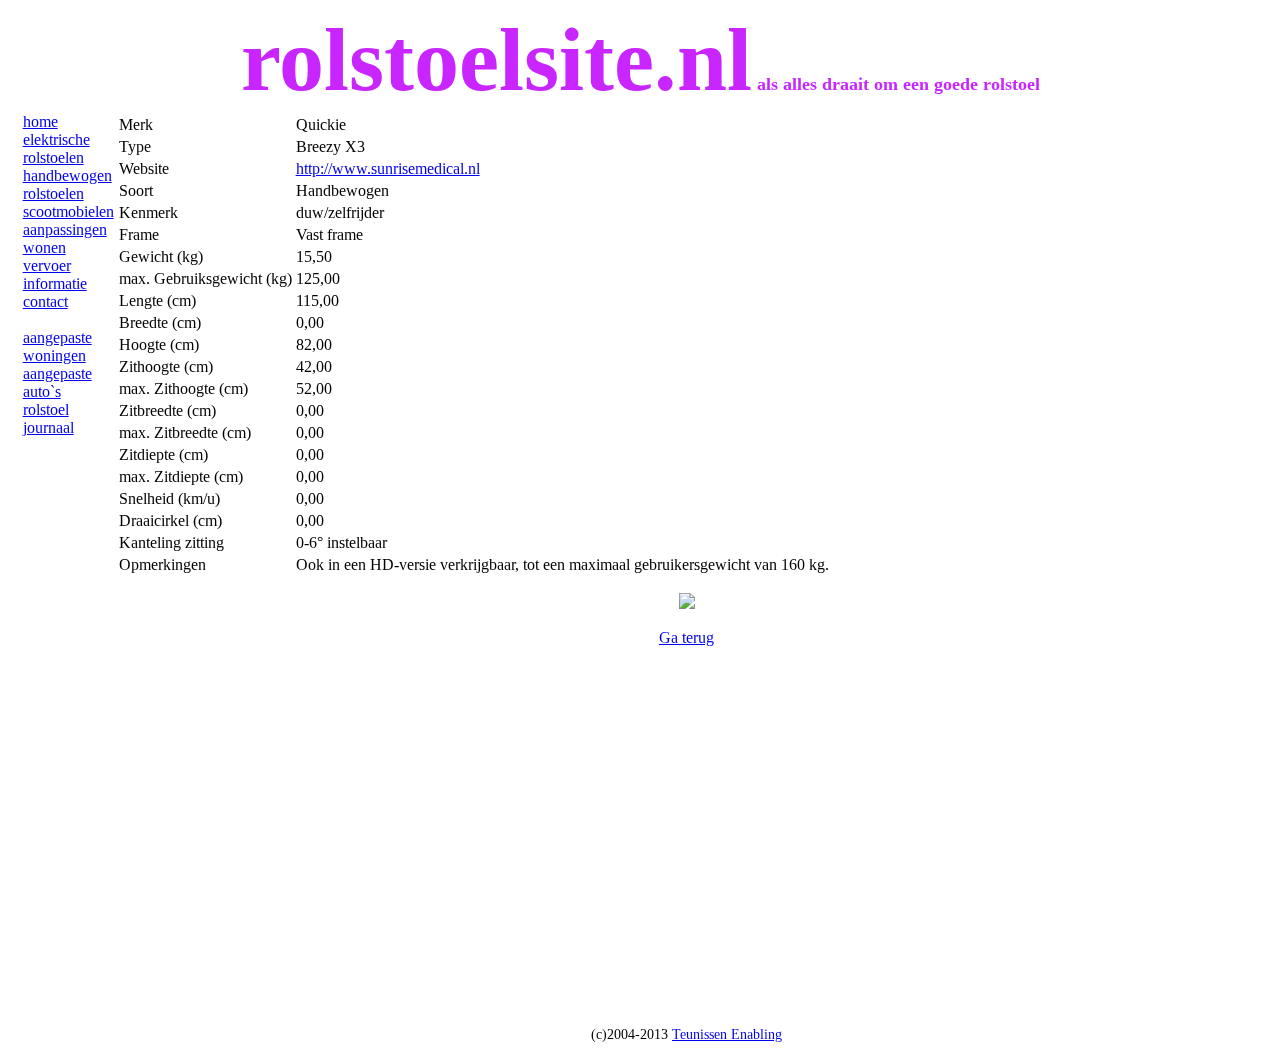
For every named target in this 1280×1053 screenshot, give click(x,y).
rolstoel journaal (48, 418)
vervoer (47, 265)
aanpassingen (65, 229)
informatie (55, 283)
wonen (44, 247)
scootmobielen (68, 211)
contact (45, 301)
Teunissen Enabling (727, 1034)
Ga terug (686, 637)
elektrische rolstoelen (56, 148)
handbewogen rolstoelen (67, 184)
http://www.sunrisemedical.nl (388, 168)
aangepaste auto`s (57, 382)
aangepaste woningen (57, 346)
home (40, 121)
